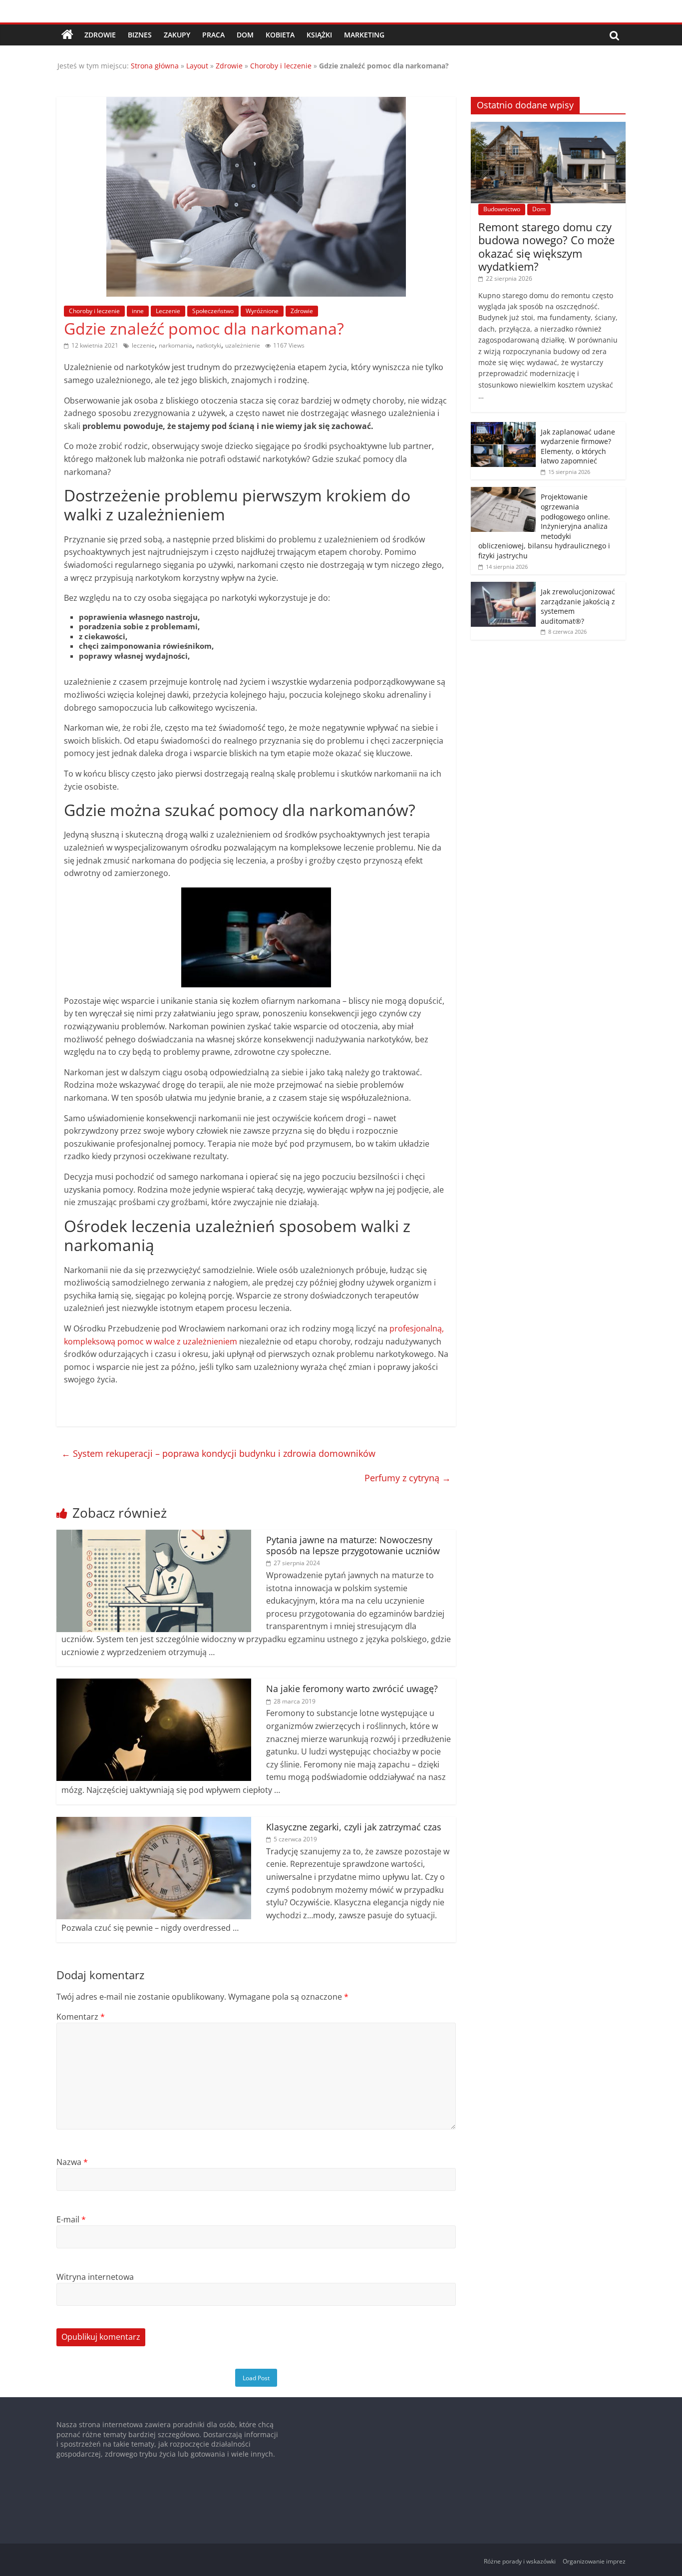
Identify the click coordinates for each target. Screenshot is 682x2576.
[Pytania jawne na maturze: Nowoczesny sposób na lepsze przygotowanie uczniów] (154, 1536)
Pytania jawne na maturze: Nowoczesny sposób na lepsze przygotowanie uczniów (353, 1545)
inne (138, 311)
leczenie (143, 345)
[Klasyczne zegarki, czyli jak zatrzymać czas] (154, 1823)
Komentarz (81, 2017)
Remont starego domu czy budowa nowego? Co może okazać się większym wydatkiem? (546, 246)
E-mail (71, 2219)
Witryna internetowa (95, 2277)
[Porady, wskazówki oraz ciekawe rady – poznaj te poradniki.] (67, 35)
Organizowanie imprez (594, 2561)
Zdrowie (100, 35)
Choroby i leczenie (281, 66)
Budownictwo (502, 209)
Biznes (140, 35)
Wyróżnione (262, 311)
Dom (245, 35)
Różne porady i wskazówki (520, 2561)
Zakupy (177, 35)
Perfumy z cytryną (408, 1478)
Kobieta (280, 35)
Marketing (364, 35)
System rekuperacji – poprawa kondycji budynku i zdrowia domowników (218, 1453)
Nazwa (72, 2162)
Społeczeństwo (213, 311)
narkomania (175, 345)
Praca (213, 35)
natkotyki (209, 345)
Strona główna (155, 66)
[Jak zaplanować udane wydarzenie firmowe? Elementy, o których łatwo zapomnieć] (503, 427)
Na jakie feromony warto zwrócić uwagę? (352, 1689)
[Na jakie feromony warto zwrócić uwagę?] (154, 1685)
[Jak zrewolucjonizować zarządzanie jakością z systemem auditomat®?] (503, 587)
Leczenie (168, 311)
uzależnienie (243, 345)
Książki (319, 35)
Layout (197, 66)
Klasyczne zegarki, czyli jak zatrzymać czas (354, 1827)
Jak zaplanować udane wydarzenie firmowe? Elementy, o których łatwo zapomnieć (578, 446)
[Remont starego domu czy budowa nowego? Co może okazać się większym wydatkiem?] (548, 127)
